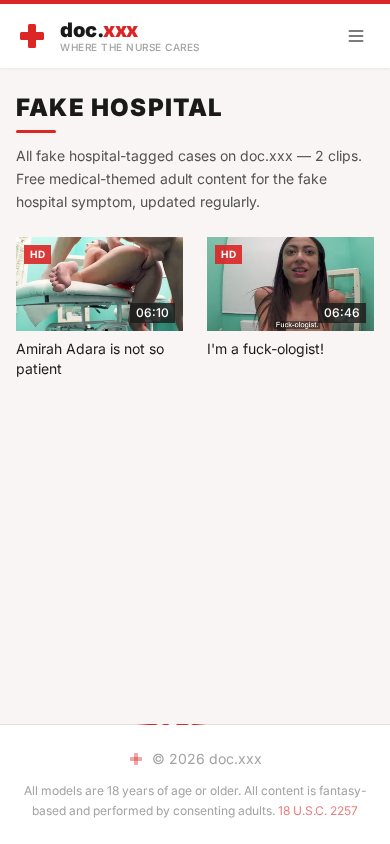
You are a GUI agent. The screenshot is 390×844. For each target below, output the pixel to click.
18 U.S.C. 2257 (318, 810)
